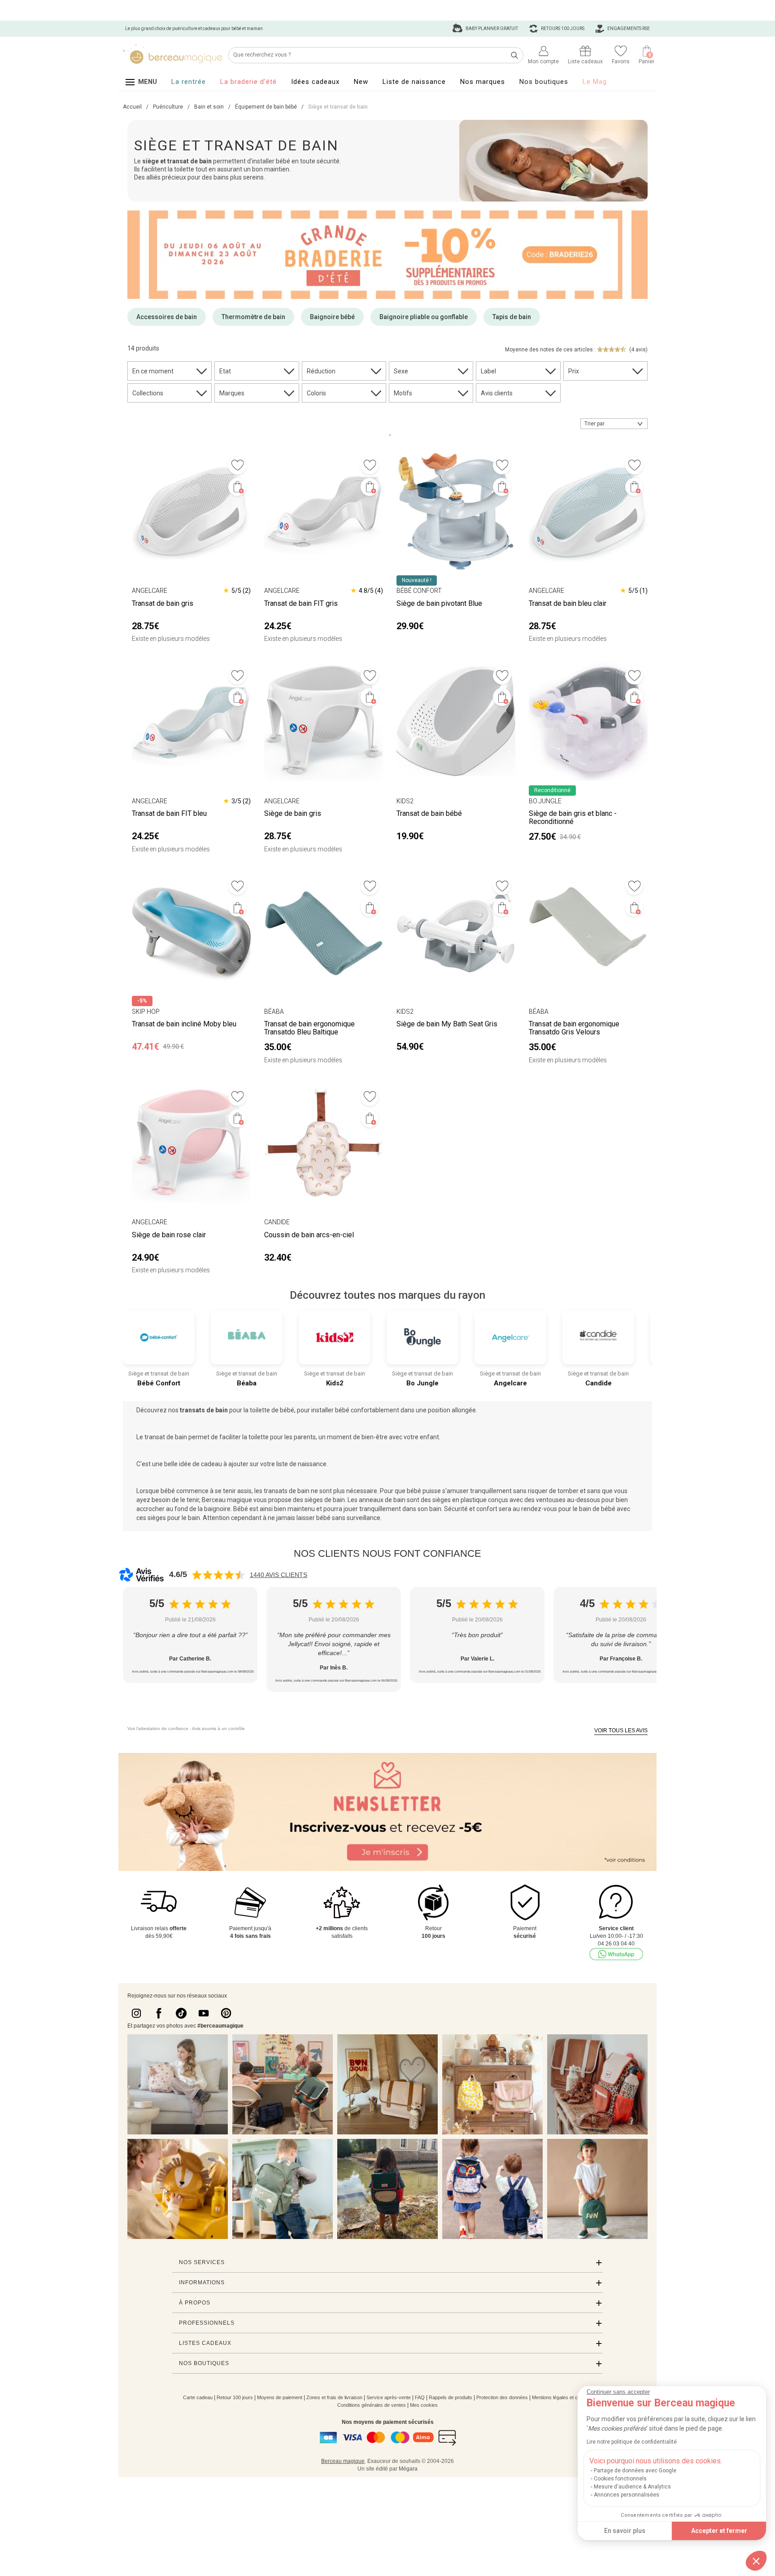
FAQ (420, 2397)
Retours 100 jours (562, 28)
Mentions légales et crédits (561, 2397)
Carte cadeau (198, 2397)
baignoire (217, 1509)
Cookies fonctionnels (620, 2479)
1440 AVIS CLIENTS (279, 1575)
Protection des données (502, 2397)
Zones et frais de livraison (334, 2397)
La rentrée (189, 82)
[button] (756, 2561)
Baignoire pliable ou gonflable (424, 317)
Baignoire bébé (332, 317)
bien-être (374, 1437)
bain (435, 1509)
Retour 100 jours (235, 2397)
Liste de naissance (414, 82)
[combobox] (614, 424)
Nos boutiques (544, 82)
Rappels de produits (451, 2397)
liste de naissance (301, 1464)
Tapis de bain (512, 317)
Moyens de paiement (280, 2397)
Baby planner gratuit (491, 28)
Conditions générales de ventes (372, 2405)
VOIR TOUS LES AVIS (621, 1730)
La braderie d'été (248, 82)
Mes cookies (424, 2405)
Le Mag (595, 82)
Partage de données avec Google (635, 2471)
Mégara (408, 2469)
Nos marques (483, 82)
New (361, 82)
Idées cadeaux (315, 82)
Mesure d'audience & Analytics (632, 2487)
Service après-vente (389, 2397)
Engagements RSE (628, 28)
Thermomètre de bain (253, 317)
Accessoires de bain (167, 317)
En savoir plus (625, 2531)
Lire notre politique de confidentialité (632, 2442)
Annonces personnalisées (627, 2495)
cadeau (211, 1464)
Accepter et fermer (719, 2531)
